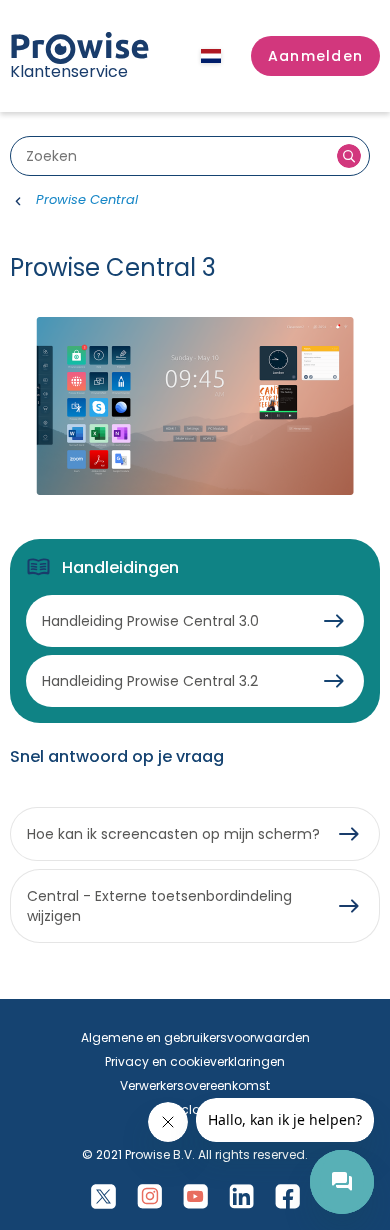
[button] (315, 56)
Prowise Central (87, 199)
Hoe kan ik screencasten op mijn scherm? (173, 834)
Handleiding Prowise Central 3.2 (150, 681)
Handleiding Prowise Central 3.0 (150, 621)
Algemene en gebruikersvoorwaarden (195, 1037)
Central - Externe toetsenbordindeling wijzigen (159, 906)
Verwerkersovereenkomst (195, 1085)
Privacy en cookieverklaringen (195, 1061)
